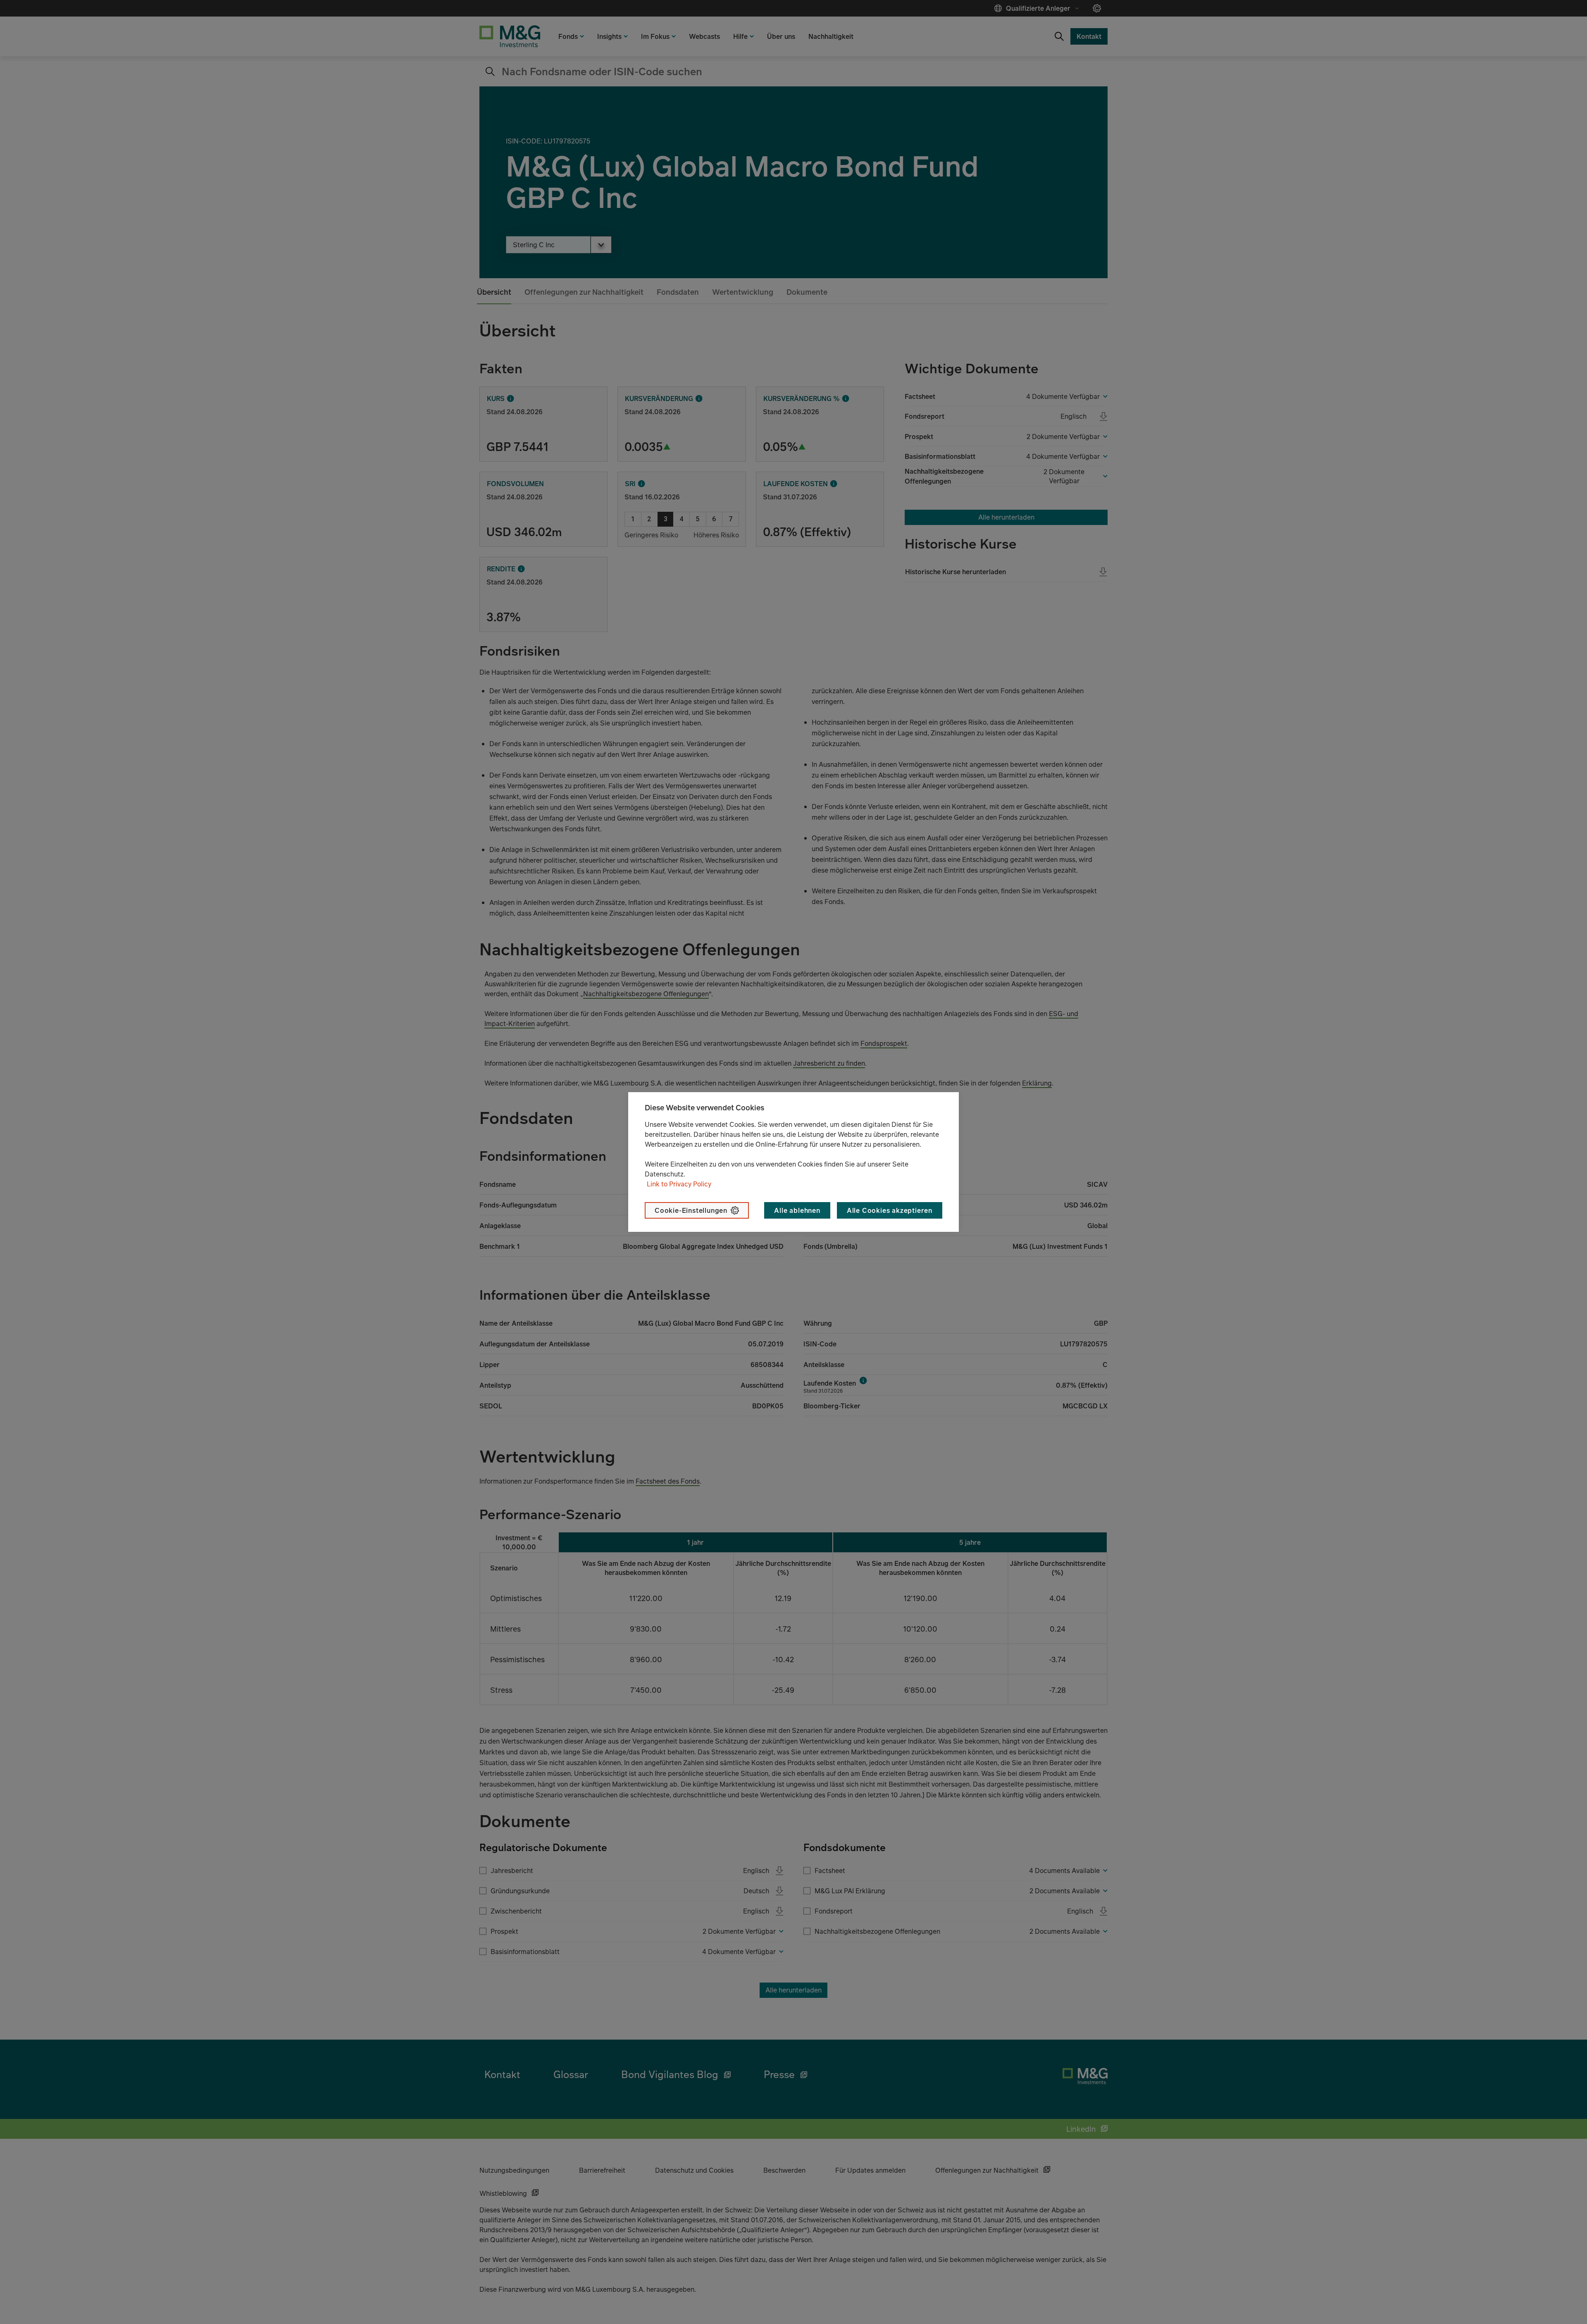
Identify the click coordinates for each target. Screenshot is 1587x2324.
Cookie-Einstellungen (691, 1210)
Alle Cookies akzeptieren (890, 1210)
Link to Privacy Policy (679, 1184)
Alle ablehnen (797, 1210)
